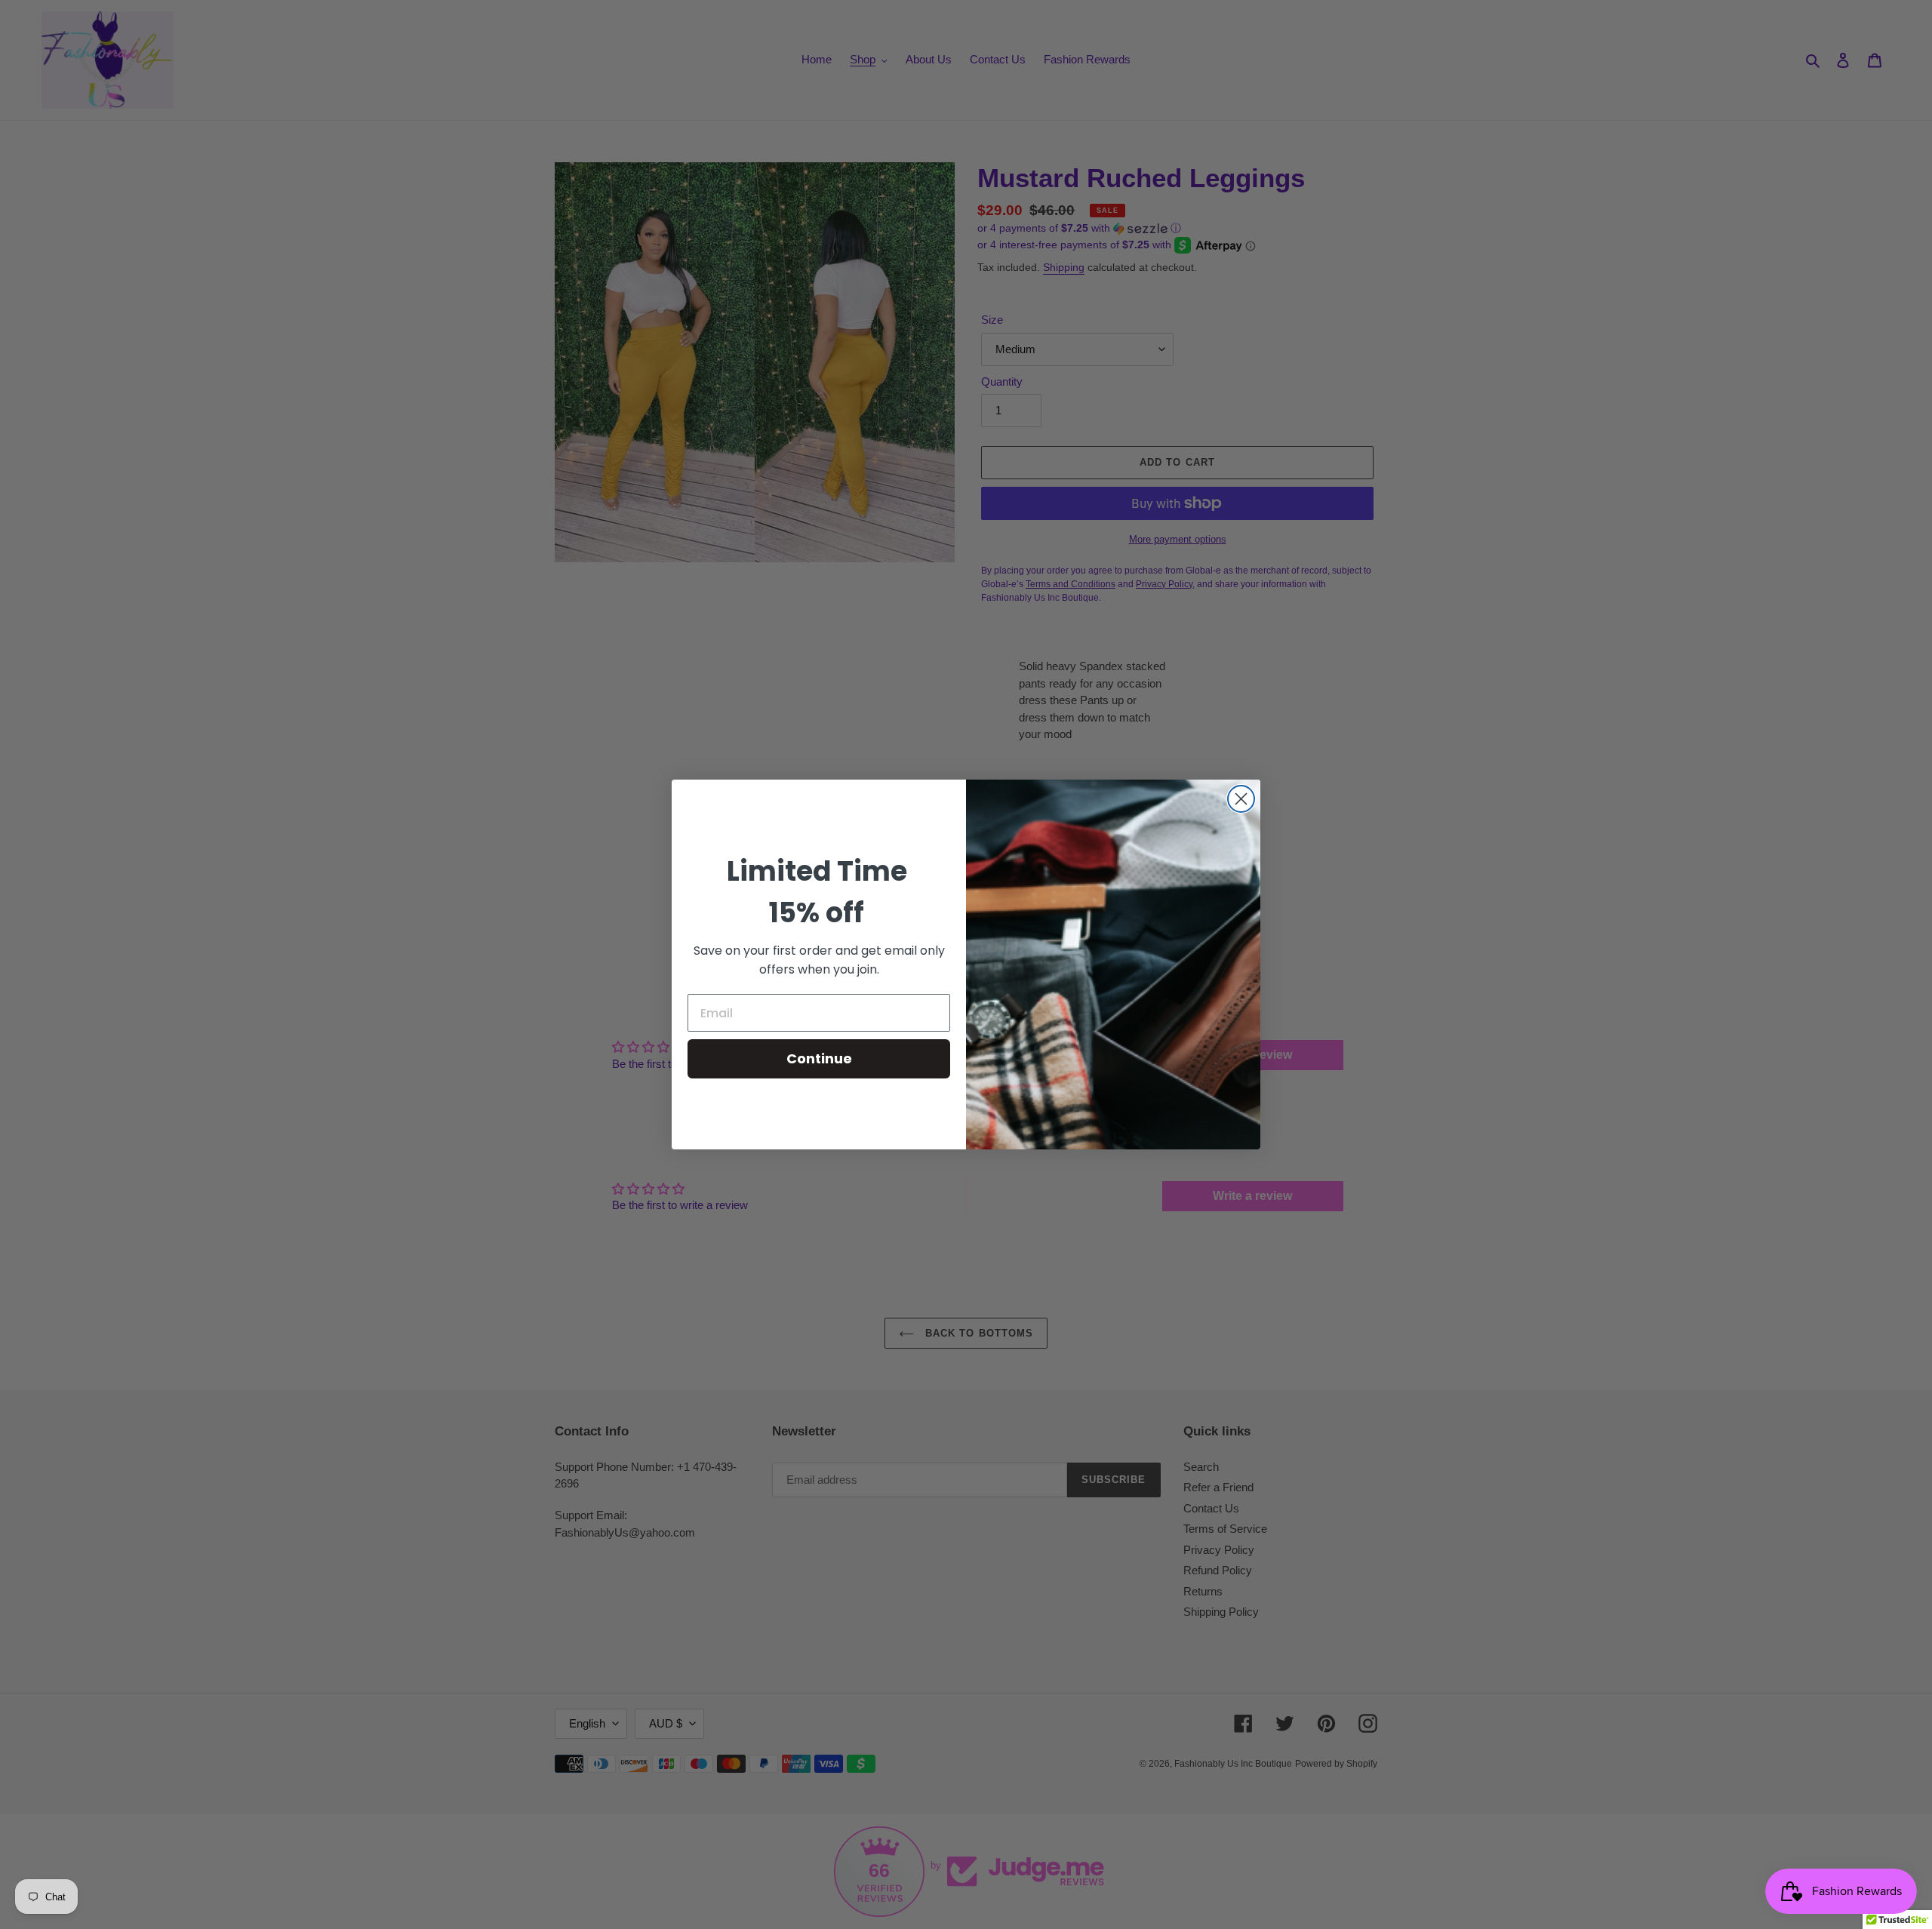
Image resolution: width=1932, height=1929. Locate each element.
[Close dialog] (1241, 799)
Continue (819, 1058)
